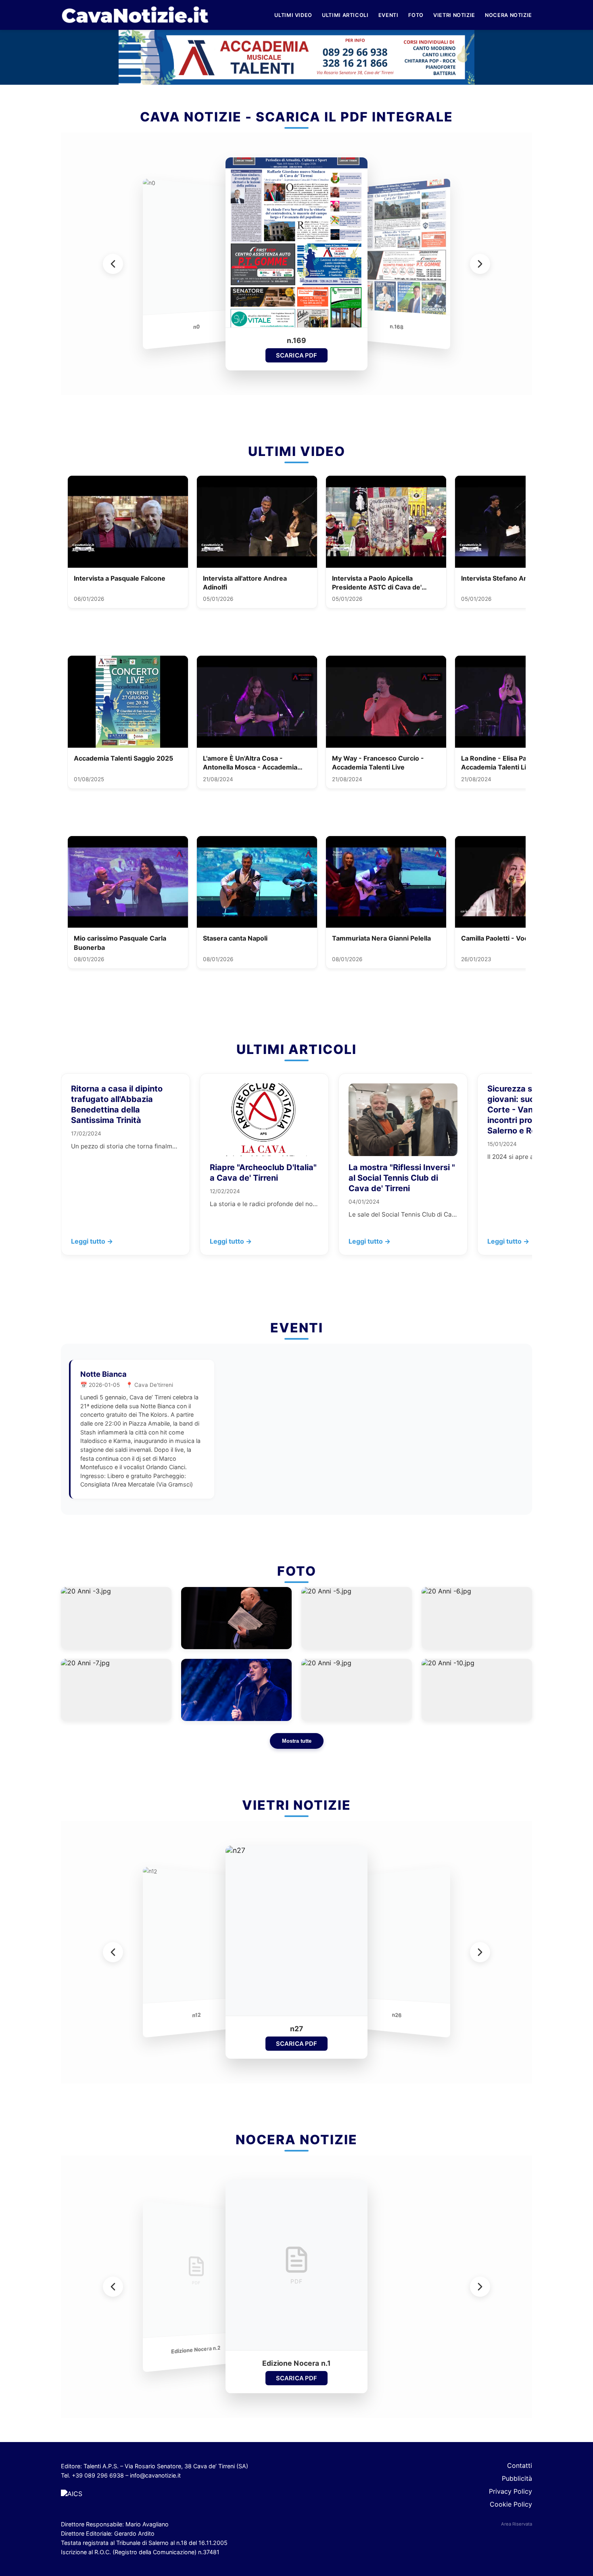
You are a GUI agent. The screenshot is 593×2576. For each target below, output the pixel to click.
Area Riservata (517, 2524)
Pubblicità (517, 2478)
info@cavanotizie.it (155, 2475)
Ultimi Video (293, 15)
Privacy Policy (511, 2491)
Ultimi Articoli (345, 15)
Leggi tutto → (92, 1241)
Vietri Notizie (454, 15)
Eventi (388, 15)
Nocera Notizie (508, 15)
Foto (416, 15)
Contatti (520, 2465)
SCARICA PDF (296, 355)
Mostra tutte (297, 1741)
